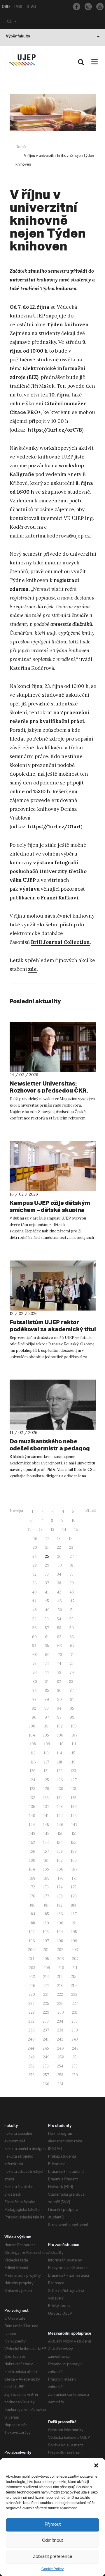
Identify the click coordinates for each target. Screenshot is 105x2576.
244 (31, 2048)
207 (75, 1959)
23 (71, 1547)
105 (46, 1735)
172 (32, 1887)
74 (59, 1664)
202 (60, 1950)
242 (60, 2039)
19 (71, 1539)
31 (72, 1565)
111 (74, 1744)
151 (74, 1834)
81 (47, 1682)
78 (59, 1673)
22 (59, 1547)
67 (72, 1646)
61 (47, 1637)
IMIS (18, 7)
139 (74, 1807)
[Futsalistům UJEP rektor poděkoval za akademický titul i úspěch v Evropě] (53, 1286)
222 (60, 1994)
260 (46, 2084)
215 (74, 1977)
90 (60, 1700)
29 (47, 1565)
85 (47, 1690)
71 (72, 1655)
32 (34, 1574)
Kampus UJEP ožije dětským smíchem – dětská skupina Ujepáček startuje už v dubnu (51, 1210)
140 (32, 1816)
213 (46, 1977)
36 (35, 1583)
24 (35, 1556)
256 (32, 2075)
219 (74, 1986)
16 (35, 1539)
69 (47, 1655)
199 (74, 1941)
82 (59, 1682)
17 (47, 1539)
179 (74, 1896)
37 (47, 1583)
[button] (96, 2465)
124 (32, 1780)
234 (60, 2021)
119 (73, 1762)
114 (60, 1753)
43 (72, 1592)
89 (47, 1700)
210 (61, 1968)
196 (32, 1941)
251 (75, 2057)
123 (73, 1771)
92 (34, 1708)
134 (60, 1798)
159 (74, 1851)
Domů (21, 147)
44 (34, 1601)
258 (60, 2075)
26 (59, 1556)
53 (47, 1619)
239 (75, 2030)
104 (32, 1735)
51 (72, 1610)
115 (73, 1753)
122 (60, 1771)
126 (60, 1780)
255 (75, 2066)
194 (60, 1932)
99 (72, 1717)
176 (32, 1896)
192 (32, 1932)
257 (46, 2075)
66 (60, 1646)
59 (72, 1628)
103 (74, 1726)
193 (46, 1932)
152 (32, 1843)
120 (33, 1771)
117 (47, 1762)
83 (71, 1682)
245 (46, 2048)
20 (35, 1547)
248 (32, 2057)
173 (46, 1887)
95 (72, 1708)
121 (46, 1771)
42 (59, 1592)
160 (32, 1860)
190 (60, 1923)
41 (47, 1592)
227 (75, 2004)
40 (34, 1592)
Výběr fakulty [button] (18, 37)
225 (46, 2004)
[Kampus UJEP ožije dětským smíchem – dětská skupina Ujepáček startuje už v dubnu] (53, 1166)
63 (72, 1637)
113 (46, 1753)
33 (47, 1574)
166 (60, 1869)
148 (32, 1834)
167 (74, 1869)
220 (32, 1994)
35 (71, 1574)
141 (46, 1816)
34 (59, 1574)
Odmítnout (52, 2541)
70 (60, 1655)
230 (61, 2012)
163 (74, 1860)
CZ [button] (9, 22)
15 (76, 1530)
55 (71, 1619)
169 (47, 1878)
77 (47, 1673)
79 (72, 1673)
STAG (31, 7)
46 (60, 1601)
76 (35, 1673)
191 (74, 1923)
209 (47, 1968)
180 (33, 1905)
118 (60, 1762)
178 (60, 1896)
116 (33, 1762)
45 (47, 1601)
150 (61, 1834)
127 (74, 1780)
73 (47, 1664)
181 (46, 1905)
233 (46, 2021)
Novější (16, 1511)
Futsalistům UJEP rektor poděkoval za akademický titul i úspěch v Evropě (53, 1329)
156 (32, 1851)
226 (60, 2004)
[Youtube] (100, 7)
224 (32, 2004)
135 (74, 1798)
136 (32, 1807)
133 (46, 1798)
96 (34, 1717)
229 (46, 2012)
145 (46, 1825)
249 (46, 2057)
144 (32, 1825)
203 (75, 1950)
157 (46, 1851)
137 (46, 1807)
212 (32, 1977)
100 (32, 1726)
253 (46, 2066)
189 (46, 1923)
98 (59, 1717)
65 (47, 1646)
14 (64, 1530)
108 (33, 1744)
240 (31, 2039)
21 (47, 1547)
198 (60, 1941)
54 (59, 1619)
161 (46, 1860)
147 (74, 1825)
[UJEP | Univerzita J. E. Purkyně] (22, 60)
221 (46, 1994)
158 (60, 1851)
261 (60, 2084)
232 (31, 2021)
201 (46, 1950)
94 (59, 1708)
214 (60, 1977)
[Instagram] (88, 7)
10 (74, 1520)
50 (60, 1610)
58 (59, 1628)
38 (59, 1583)
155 (74, 1843)
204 (31, 1959)
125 (46, 1780)
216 (32, 1986)
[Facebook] (77, 7)
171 (74, 1878)
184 (32, 1914)
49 (47, 1610)
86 (59, 1690)
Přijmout (53, 2525)
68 (35, 1655)
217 (46, 1986)
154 (60, 1843)
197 (46, 1941)
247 (75, 2048)
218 (60, 1986)
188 (32, 1923)
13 (52, 1530)
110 (61, 1744)
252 (31, 2066)
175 (74, 1887)
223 (74, 1994)
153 (46, 1843)
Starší (91, 1511)
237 (46, 2030)
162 (60, 1860)
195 (74, 1932)
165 (46, 1869)
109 (47, 1744)
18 (59, 1539)
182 (60, 1905)
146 (60, 1825)
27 (72, 1556)
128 (33, 1789)
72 (34, 1664)
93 (47, 1708)
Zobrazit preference (53, 2557)
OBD (6, 7)
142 (60, 1816)
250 (61, 2057)
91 (72, 1700)
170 (61, 1878)
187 (74, 1914)
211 (75, 1968)
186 (60, 1914)
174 (60, 1887)
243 (75, 2039)
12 (41, 1530)
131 (74, 1789)
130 (60, 1789)
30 (60, 1565)
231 (75, 2012)
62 (59, 1637)
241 (46, 2039)
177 (46, 1896)
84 (35, 1690)
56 (35, 1628)
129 (46, 1789)
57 (47, 1628)
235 (75, 2021)
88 (34, 1700)
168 (32, 1878)
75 (71, 1664)
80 (35, 1682)
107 (74, 1735)
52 (34, 1619)
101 (46, 1726)
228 (32, 2012)
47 (72, 1601)
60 (34, 1637)
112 (33, 1753)
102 (60, 1726)
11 (29, 1530)
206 (61, 1959)
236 (32, 2030)
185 (46, 1914)
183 (73, 1905)
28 (35, 1565)
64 (34, 1646)
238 (60, 2030)
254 (60, 2066)
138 (60, 1807)
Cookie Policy (52, 2569)
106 (60, 1735)
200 (31, 1950)
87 (72, 1690)
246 (61, 2048)
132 (32, 1798)
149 (47, 1834)
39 (72, 1583)
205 (46, 1959)
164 (32, 1869)
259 (75, 2075)
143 (74, 1816)
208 (32, 1968)
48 (35, 1610)
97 (47, 1717)
